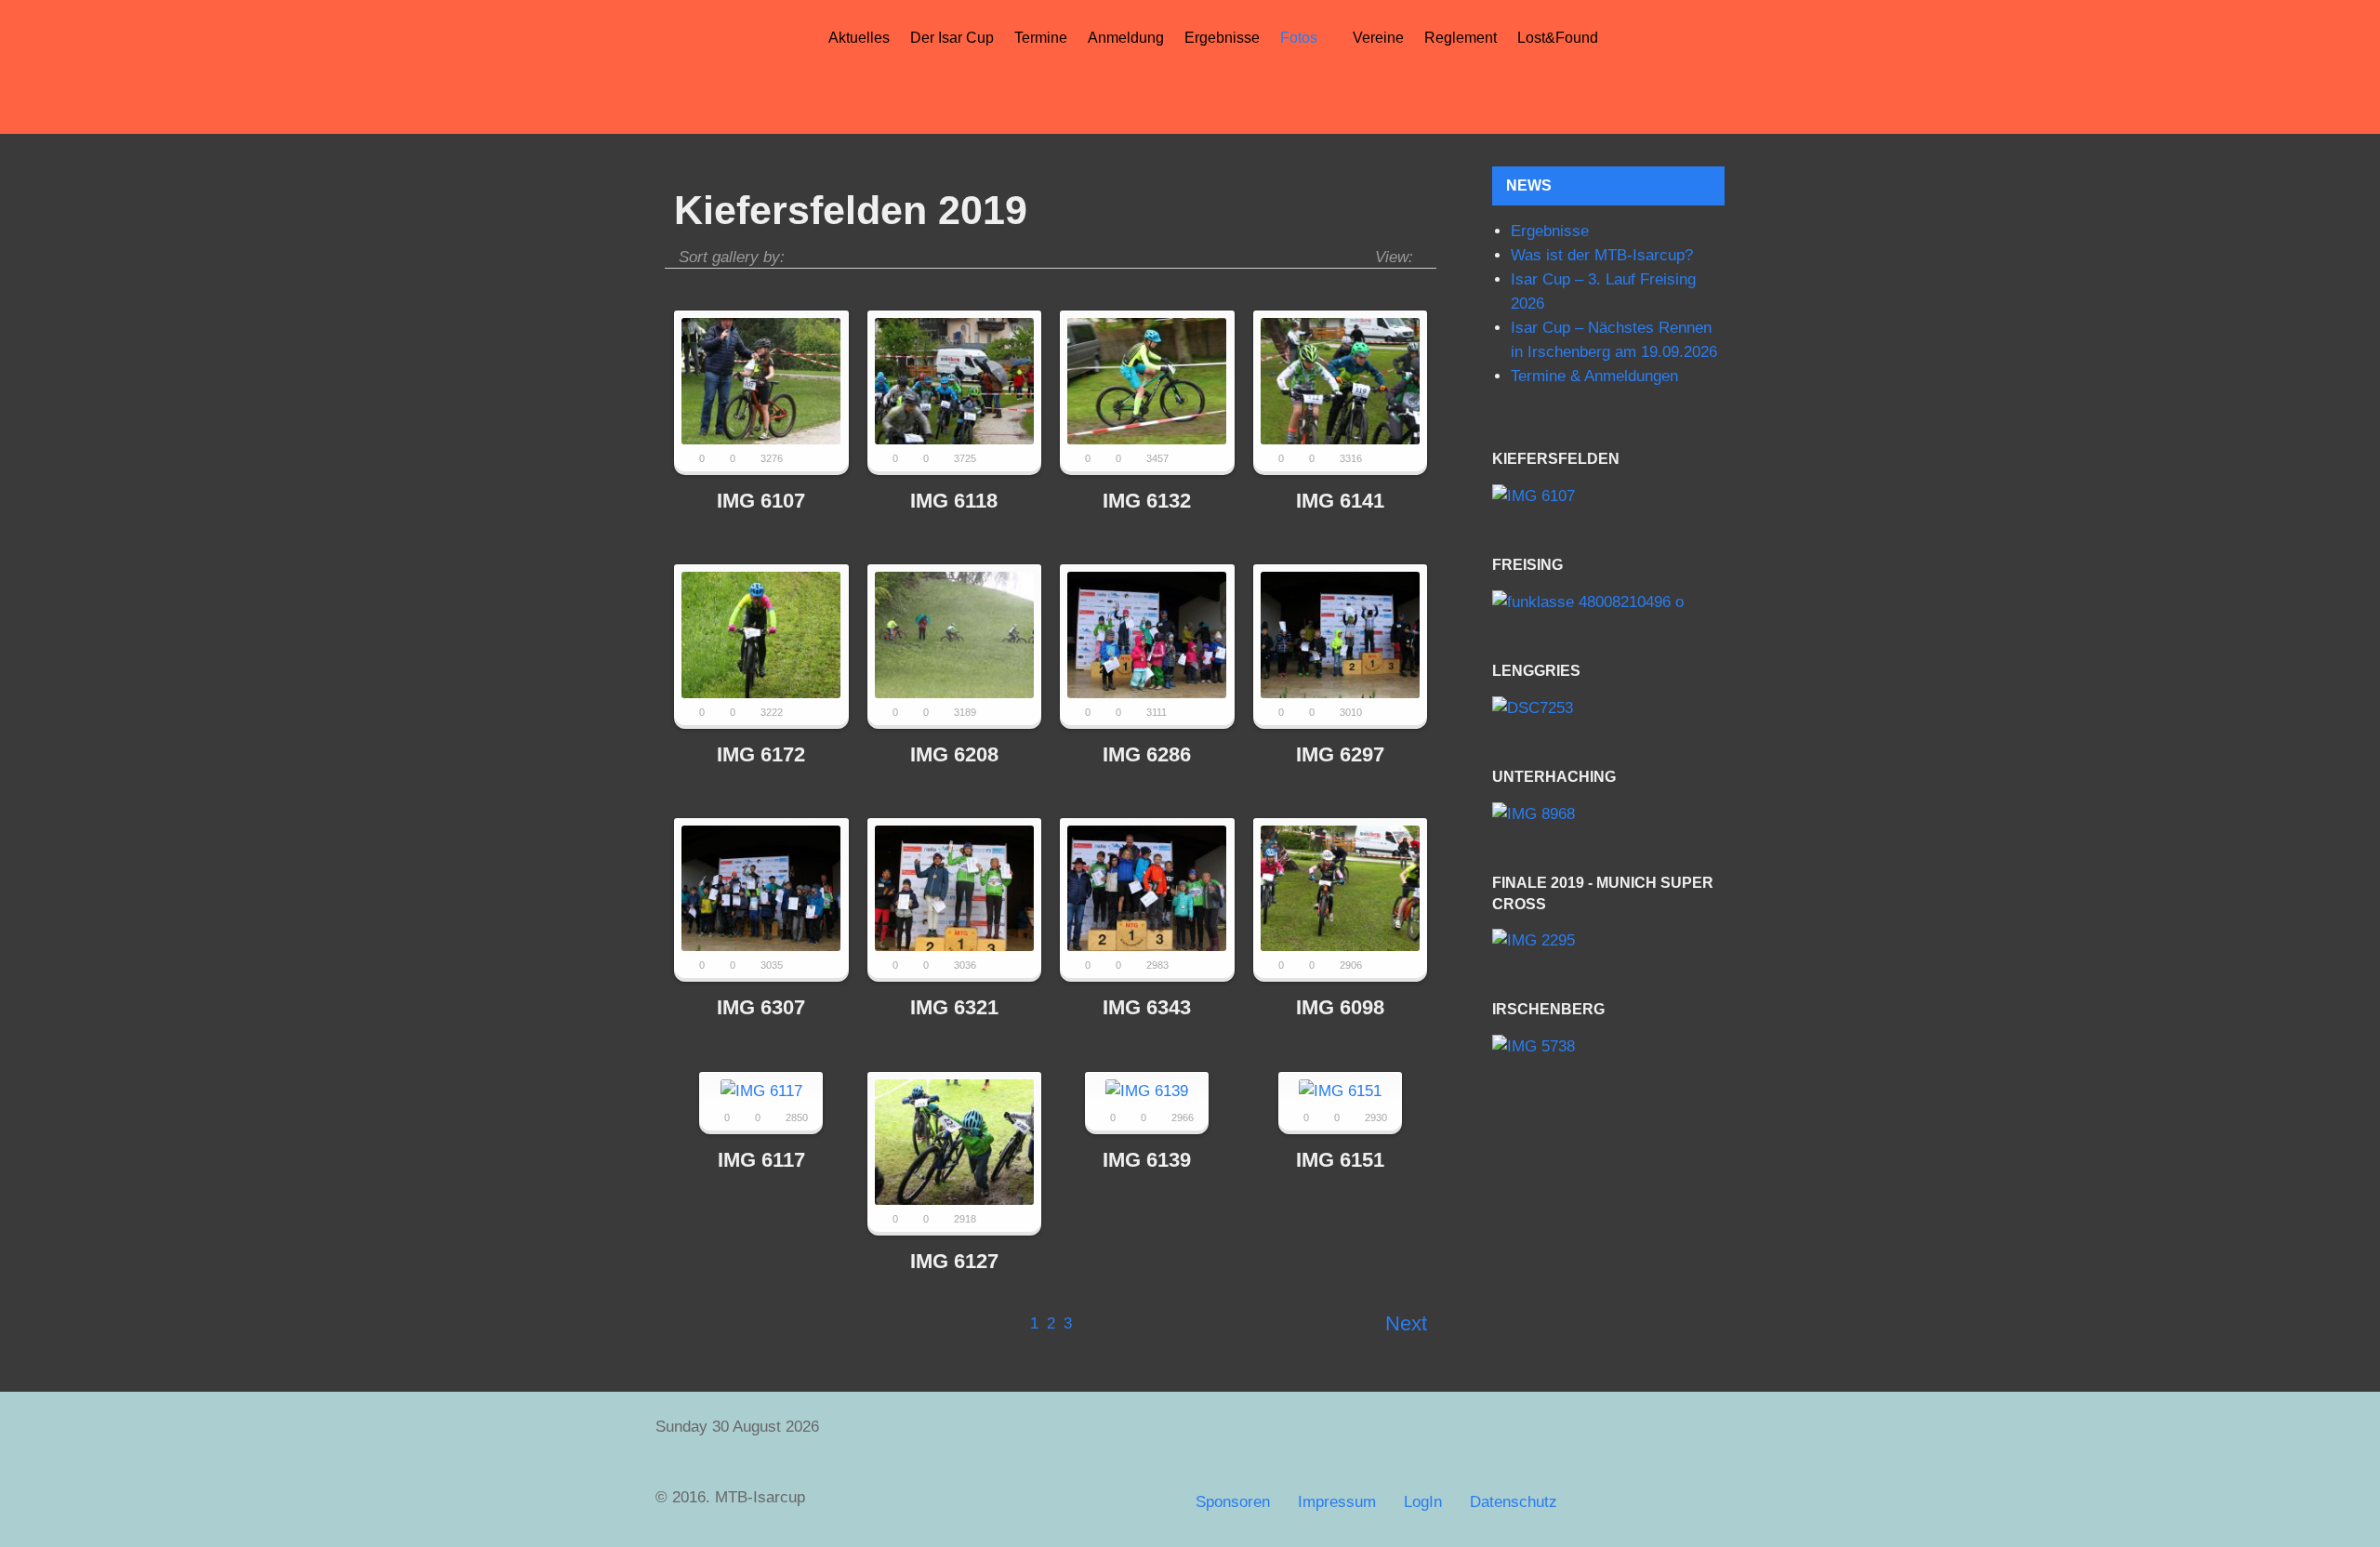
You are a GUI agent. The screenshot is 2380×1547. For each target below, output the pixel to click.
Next (1406, 1323)
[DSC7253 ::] (1608, 709)
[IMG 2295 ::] (1608, 941)
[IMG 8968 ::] (1608, 815)
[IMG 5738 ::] (1608, 1047)
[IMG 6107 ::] (1608, 497)
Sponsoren (1233, 1502)
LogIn (1423, 1502)
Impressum (1337, 1502)
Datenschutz (1514, 1502)
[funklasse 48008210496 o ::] (1608, 603)
